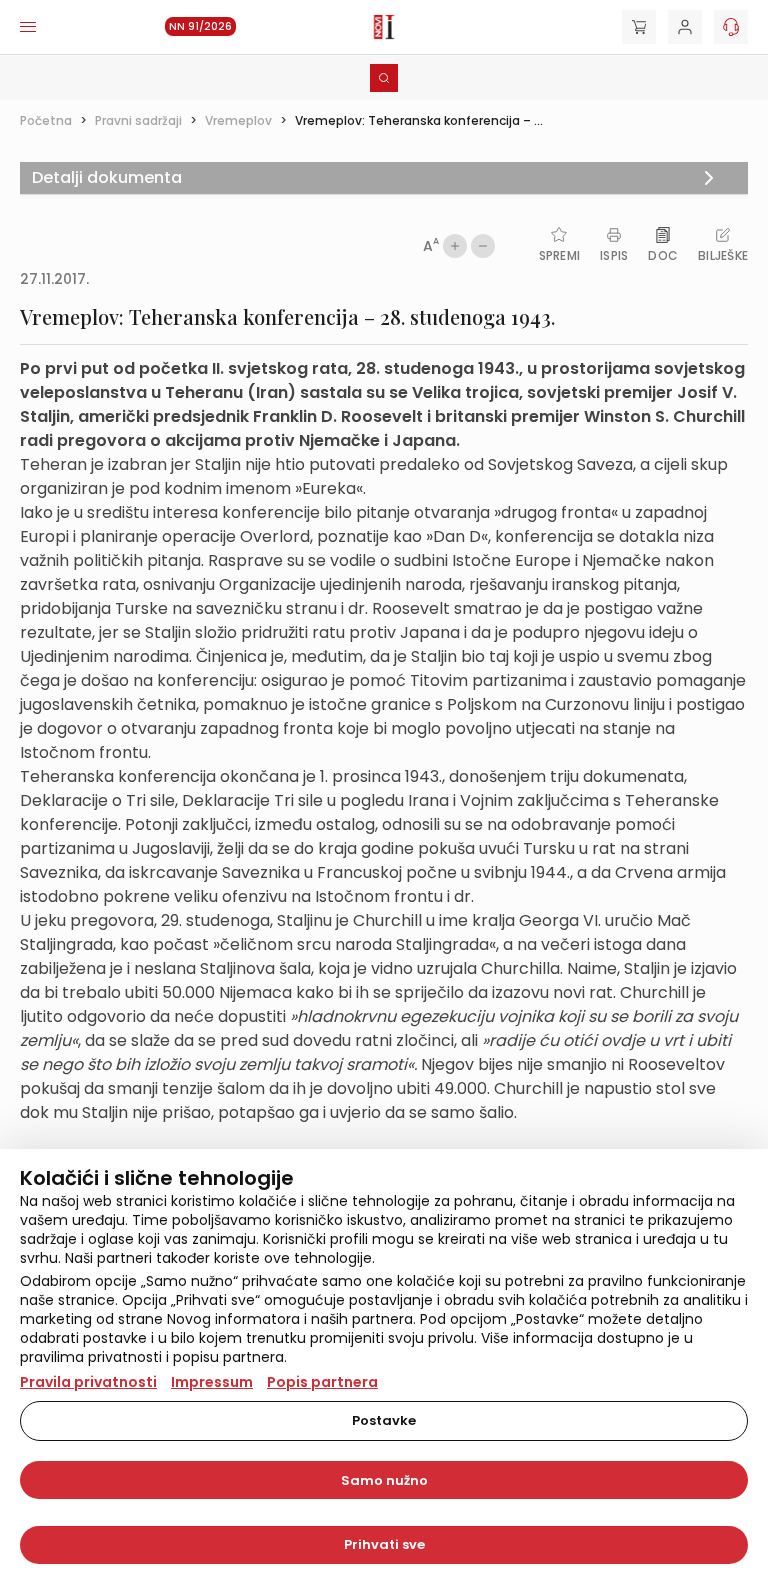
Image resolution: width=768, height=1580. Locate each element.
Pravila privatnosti (88, 1382)
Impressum (212, 1382)
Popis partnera (322, 1382)
